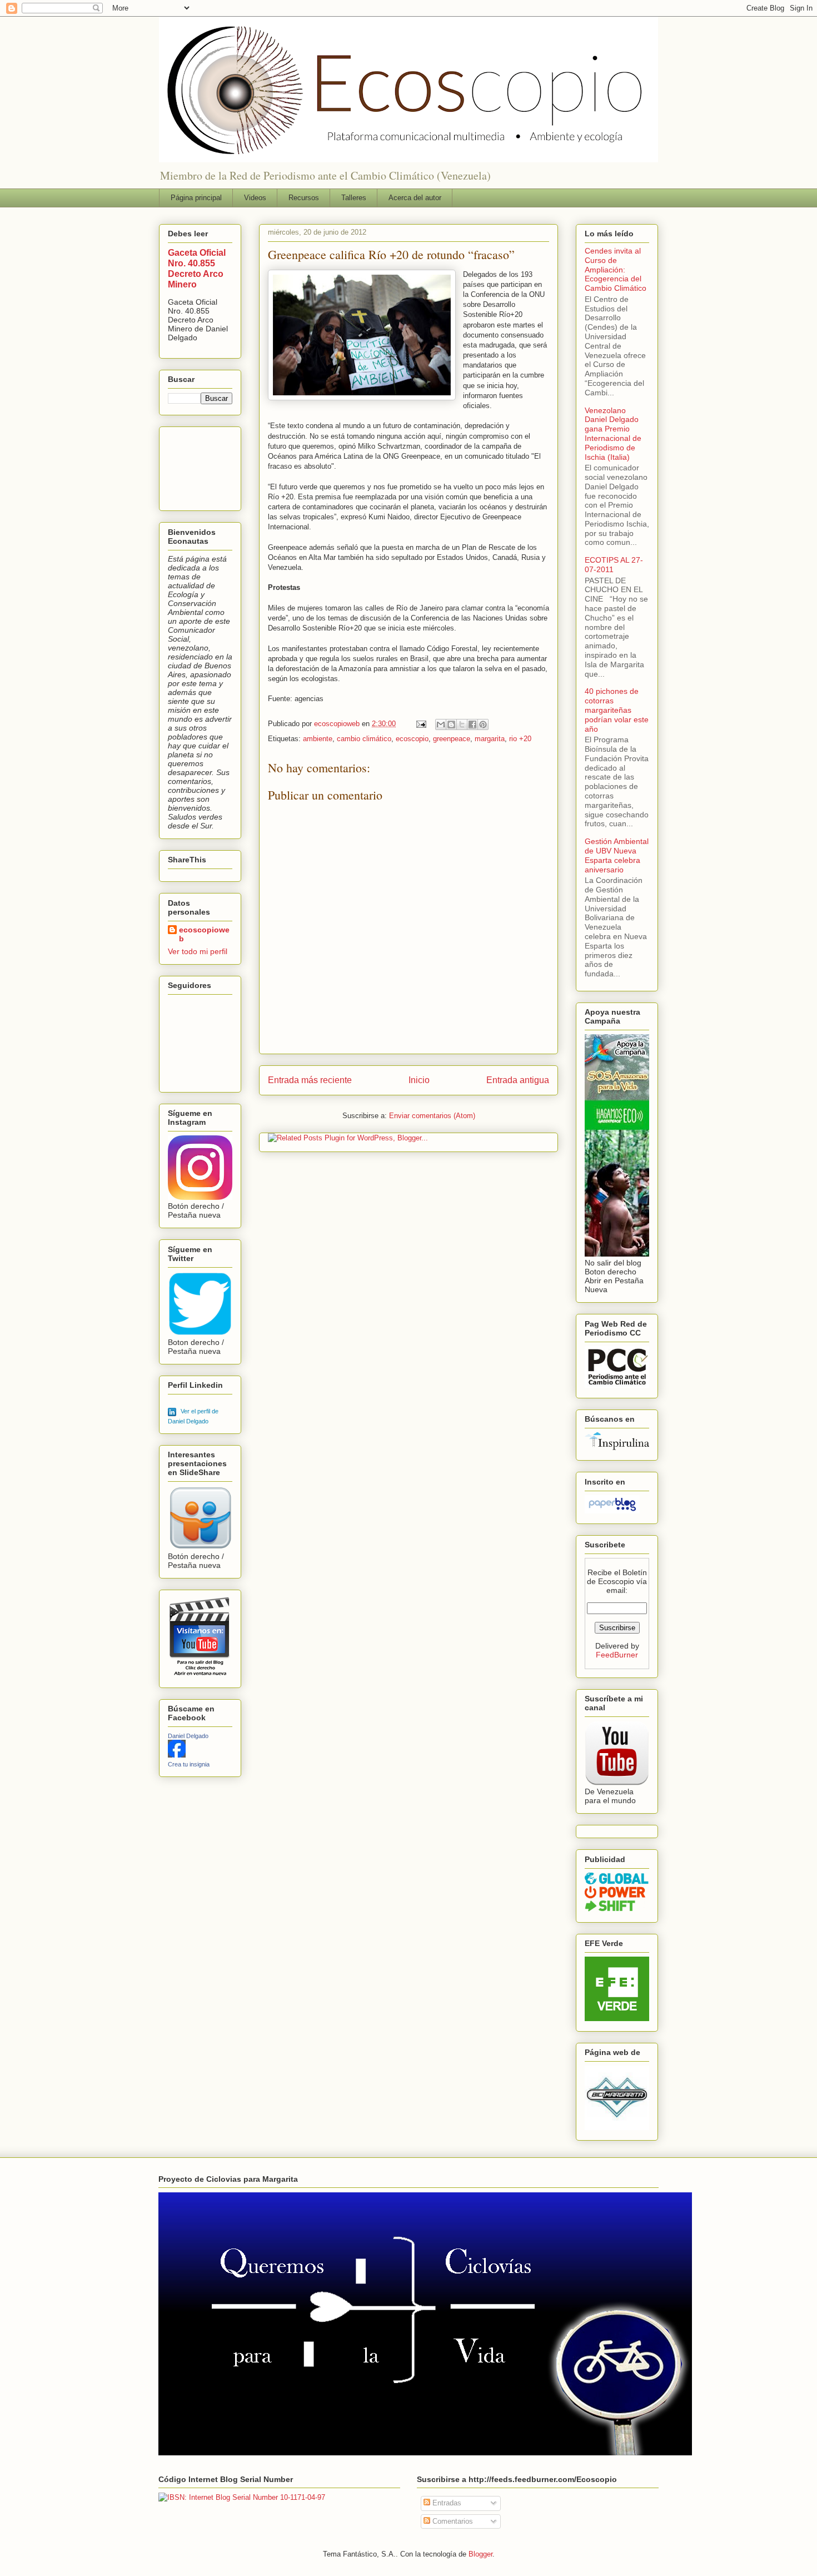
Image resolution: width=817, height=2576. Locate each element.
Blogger (480, 2554)
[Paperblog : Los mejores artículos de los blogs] (612, 1511)
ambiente (318, 739)
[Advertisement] (203, 466)
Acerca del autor (415, 198)
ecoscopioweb (204, 934)
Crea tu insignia (189, 1764)
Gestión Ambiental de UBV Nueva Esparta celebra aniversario (617, 855)
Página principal (196, 198)
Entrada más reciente (310, 1080)
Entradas (446, 2503)
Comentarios (452, 2521)
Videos (255, 198)
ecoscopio (412, 739)
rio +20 (520, 739)
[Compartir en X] (462, 724)
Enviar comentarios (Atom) (432, 1116)
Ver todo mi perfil (198, 951)
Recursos (304, 198)
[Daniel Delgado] (177, 1755)
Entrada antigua (518, 1080)
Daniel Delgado (188, 1736)
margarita (490, 739)
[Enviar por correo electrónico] (441, 724)
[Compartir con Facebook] (472, 724)
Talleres (354, 198)
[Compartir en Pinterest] (483, 724)
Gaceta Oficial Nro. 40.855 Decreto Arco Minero (197, 268)
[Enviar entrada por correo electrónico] (420, 724)
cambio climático (364, 739)
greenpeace (452, 739)
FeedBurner (617, 1655)
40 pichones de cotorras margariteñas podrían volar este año (617, 710)
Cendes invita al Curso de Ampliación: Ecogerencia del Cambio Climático (616, 269)
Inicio (419, 1080)
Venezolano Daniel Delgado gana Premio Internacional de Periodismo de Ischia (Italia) (613, 434)
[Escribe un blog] (451, 724)
